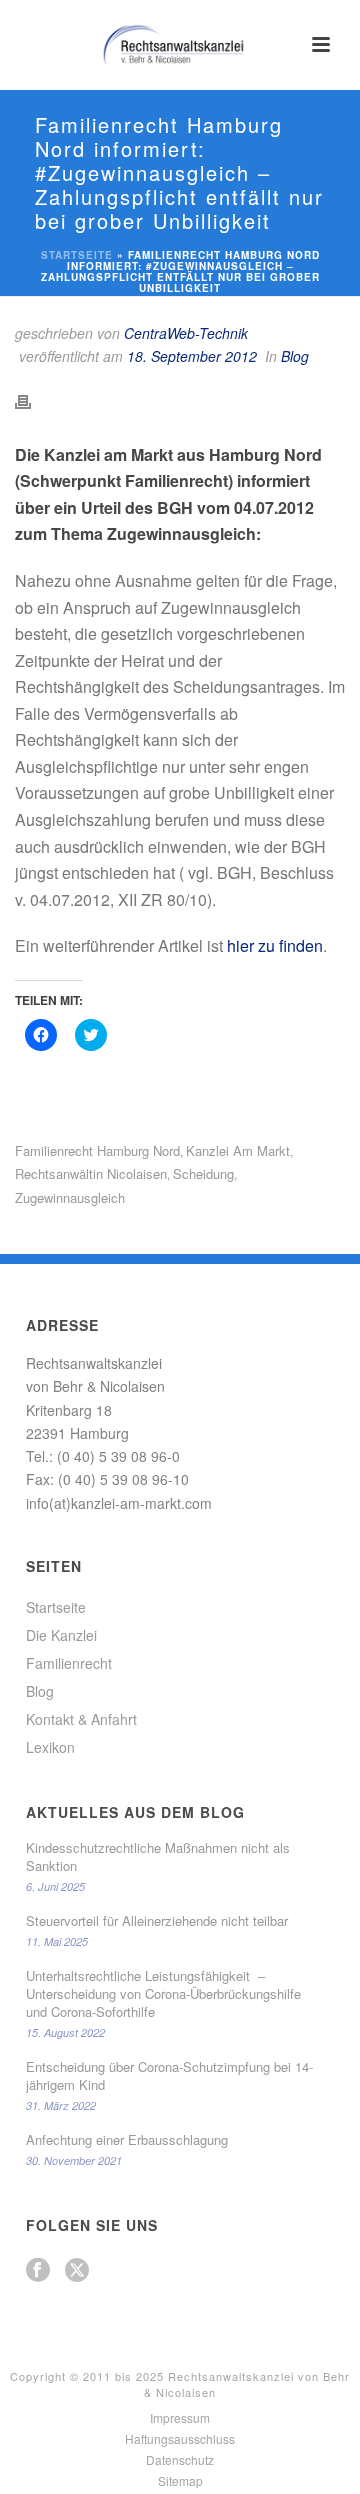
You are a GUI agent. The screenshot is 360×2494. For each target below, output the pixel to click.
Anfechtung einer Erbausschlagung (127, 2140)
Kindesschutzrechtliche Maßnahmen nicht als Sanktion (158, 1857)
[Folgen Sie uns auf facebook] (38, 2270)
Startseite (77, 255)
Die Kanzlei (61, 1635)
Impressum (180, 2418)
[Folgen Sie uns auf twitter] (77, 2270)
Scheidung (203, 1173)
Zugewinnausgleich (70, 1197)
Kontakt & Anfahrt (81, 1719)
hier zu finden (275, 945)
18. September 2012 (192, 356)
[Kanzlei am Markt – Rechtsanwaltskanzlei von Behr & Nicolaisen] (180, 45)
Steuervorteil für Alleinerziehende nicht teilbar (157, 1921)
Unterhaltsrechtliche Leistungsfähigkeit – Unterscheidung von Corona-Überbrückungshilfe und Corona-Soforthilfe (163, 1994)
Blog (295, 356)
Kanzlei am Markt (238, 1150)
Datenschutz (180, 2460)
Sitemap (180, 2481)
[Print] (33, 399)
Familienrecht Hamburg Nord (97, 1150)
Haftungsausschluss (180, 2439)
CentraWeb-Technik (186, 333)
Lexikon (50, 1747)
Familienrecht (69, 1663)
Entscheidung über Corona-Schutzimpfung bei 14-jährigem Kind (169, 2076)
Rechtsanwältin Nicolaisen (91, 1173)
